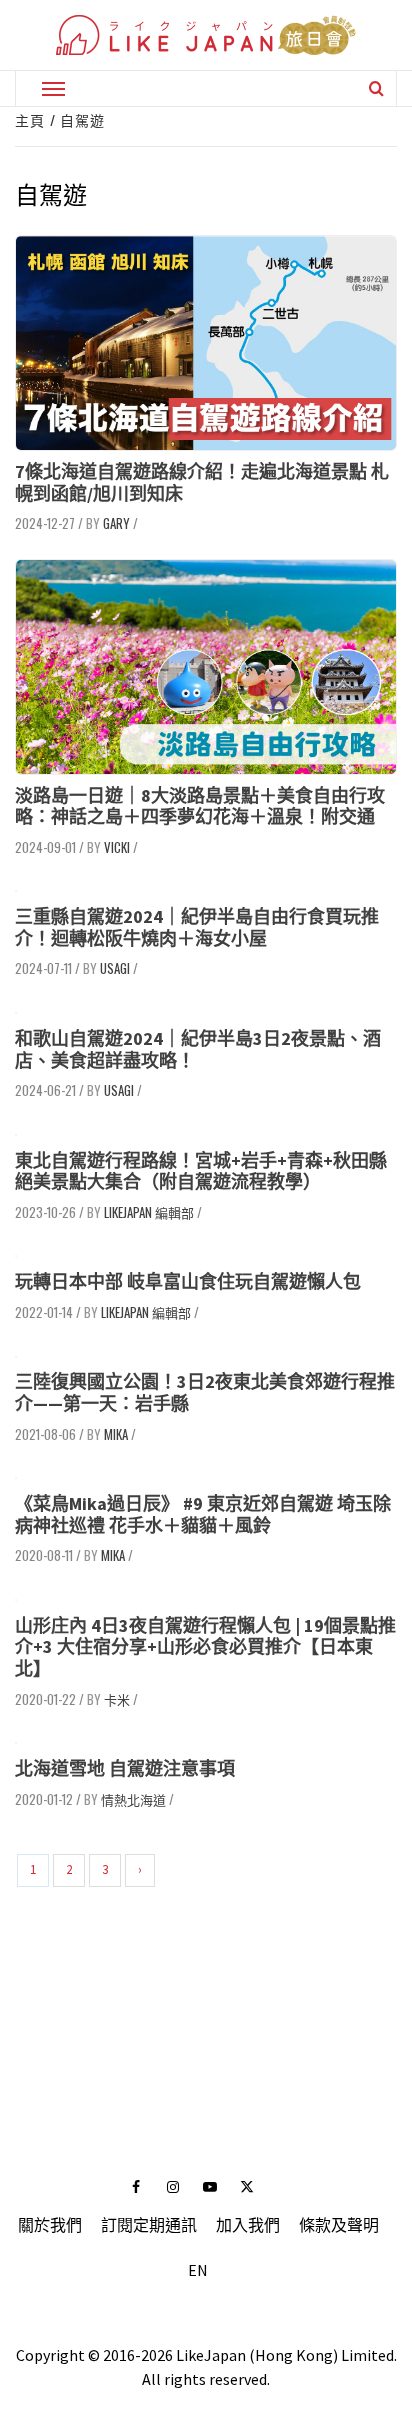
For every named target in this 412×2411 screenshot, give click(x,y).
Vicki (117, 847)
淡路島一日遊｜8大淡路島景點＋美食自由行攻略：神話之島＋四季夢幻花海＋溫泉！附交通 (200, 806)
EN (198, 2270)
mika (116, 1434)
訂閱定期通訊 (149, 2225)
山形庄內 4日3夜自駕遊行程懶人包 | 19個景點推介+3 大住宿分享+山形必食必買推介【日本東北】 (205, 1647)
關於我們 (50, 2225)
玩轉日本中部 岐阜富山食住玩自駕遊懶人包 (188, 1281)
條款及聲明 (339, 2225)
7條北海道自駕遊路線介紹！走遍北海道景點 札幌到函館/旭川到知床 (202, 482)
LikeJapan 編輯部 (149, 1212)
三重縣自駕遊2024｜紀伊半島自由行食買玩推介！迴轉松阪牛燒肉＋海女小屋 (197, 927)
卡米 (117, 1699)
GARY (116, 523)
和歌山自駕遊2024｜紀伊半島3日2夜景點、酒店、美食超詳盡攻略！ (198, 1049)
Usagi (115, 968)
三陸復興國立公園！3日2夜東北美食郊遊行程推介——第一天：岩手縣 (205, 1392)
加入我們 (248, 2225)
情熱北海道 (133, 1799)
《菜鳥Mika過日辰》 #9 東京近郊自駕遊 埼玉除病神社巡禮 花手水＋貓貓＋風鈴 (203, 1514)
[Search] (376, 88)
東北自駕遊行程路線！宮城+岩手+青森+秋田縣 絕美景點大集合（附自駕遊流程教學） (201, 1171)
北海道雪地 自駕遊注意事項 (125, 1768)
